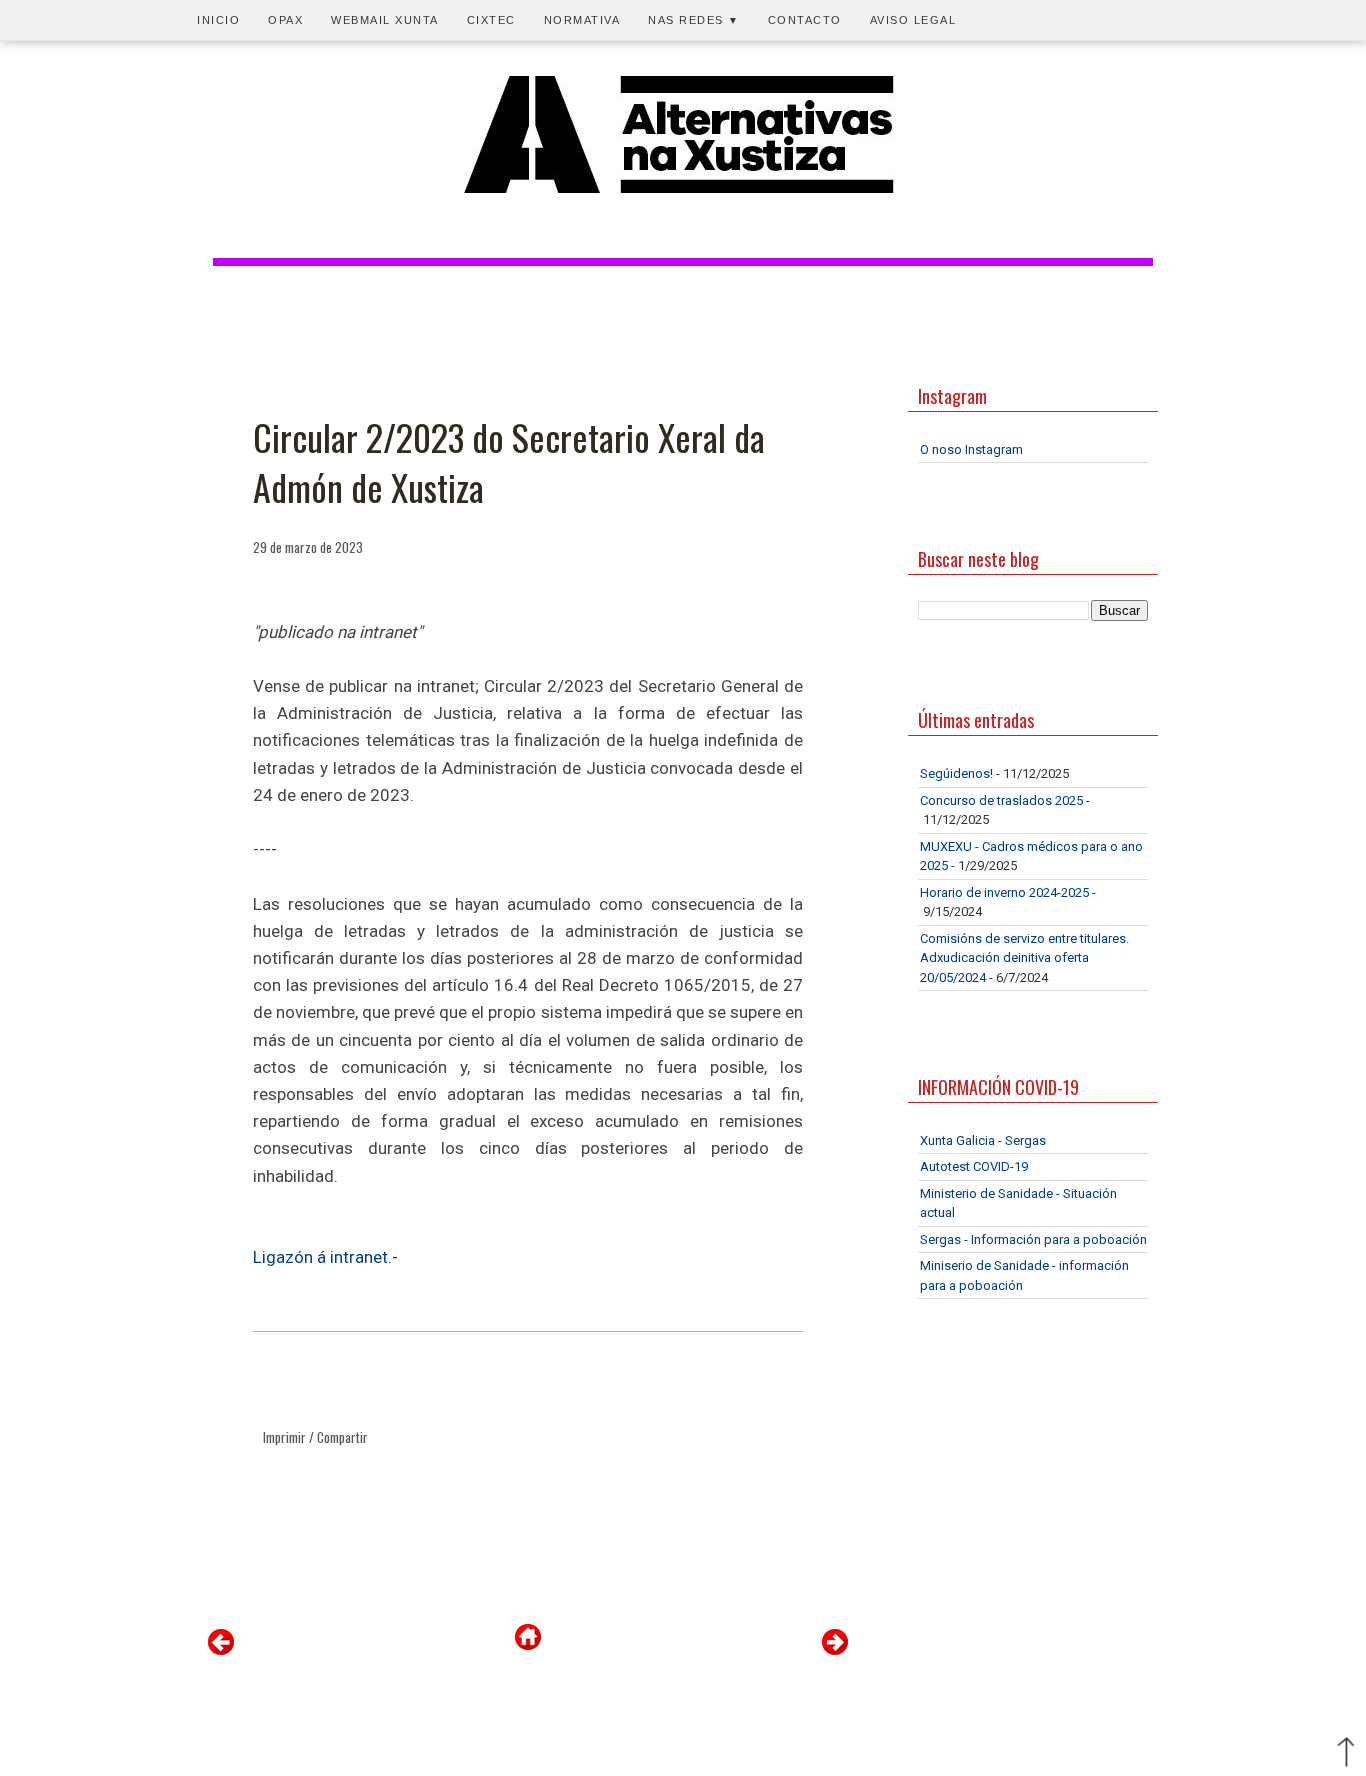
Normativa (582, 20)
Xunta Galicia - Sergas (983, 1140)
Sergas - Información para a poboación (1033, 1239)
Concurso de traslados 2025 (1001, 800)
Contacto (805, 20)
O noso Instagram (971, 449)
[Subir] (1346, 1754)
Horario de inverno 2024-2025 (1004, 892)
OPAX (285, 20)
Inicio (218, 20)
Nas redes (694, 20)
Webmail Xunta (385, 20)
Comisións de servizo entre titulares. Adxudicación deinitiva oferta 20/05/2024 (1024, 958)
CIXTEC (491, 20)
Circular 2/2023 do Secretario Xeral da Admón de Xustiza (509, 462)
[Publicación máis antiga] (835, 1650)
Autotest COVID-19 (974, 1166)
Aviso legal (913, 20)
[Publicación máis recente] (221, 1650)
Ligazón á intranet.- (325, 1257)
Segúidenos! (956, 773)
